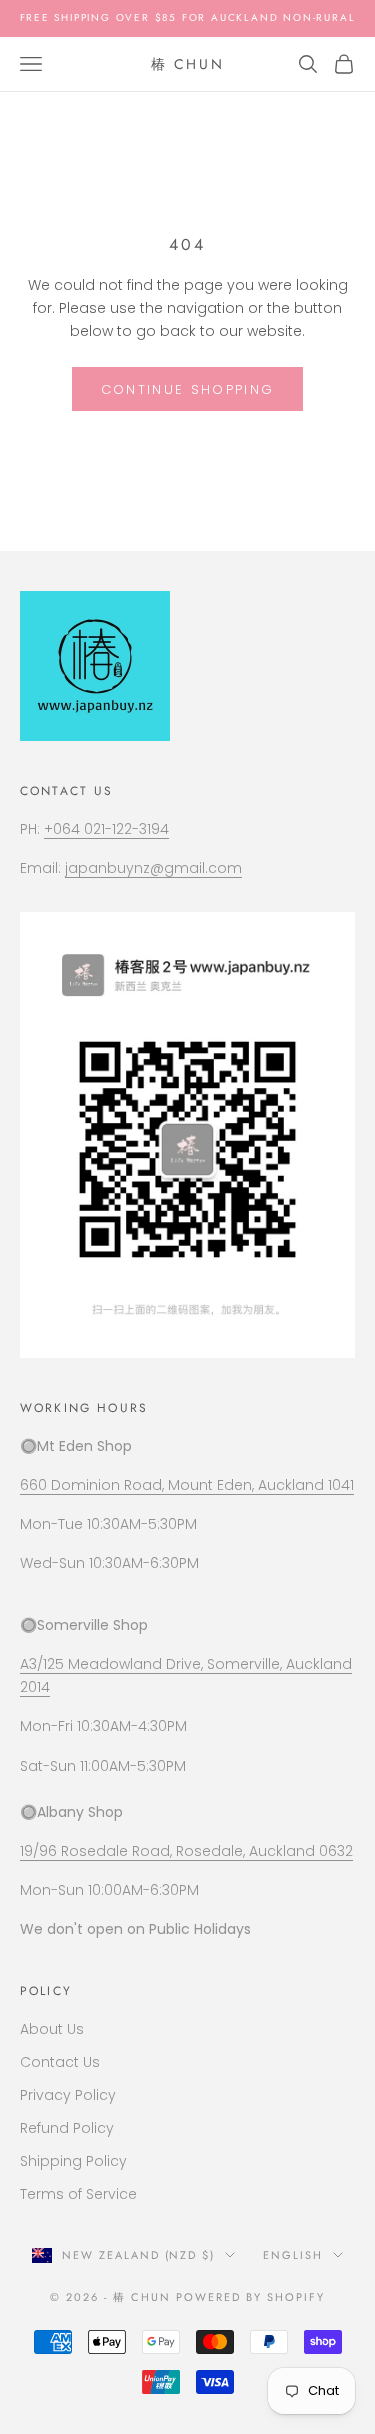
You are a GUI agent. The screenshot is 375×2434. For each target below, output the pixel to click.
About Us (52, 2029)
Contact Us (60, 2062)
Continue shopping (188, 389)
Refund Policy (67, 2128)
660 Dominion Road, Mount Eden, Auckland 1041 (187, 1485)
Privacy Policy (68, 2095)
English (293, 2255)
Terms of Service (78, 2194)
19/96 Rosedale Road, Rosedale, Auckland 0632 (186, 1851)
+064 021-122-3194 (106, 829)
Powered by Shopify (250, 2297)
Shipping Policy (73, 2161)
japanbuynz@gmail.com (153, 868)
